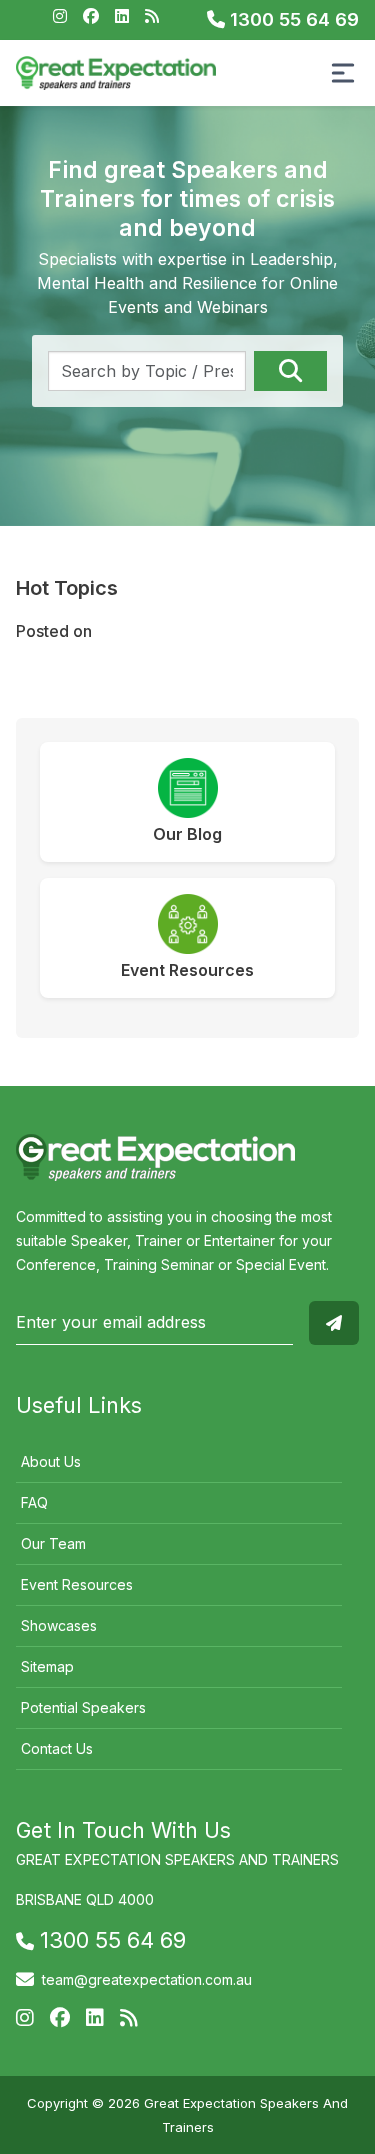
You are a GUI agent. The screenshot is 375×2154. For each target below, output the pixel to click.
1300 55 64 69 (292, 19)
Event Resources (77, 1584)
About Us (51, 1461)
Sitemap (47, 1666)
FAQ (34, 1502)
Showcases (59, 1625)
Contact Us (57, 1748)
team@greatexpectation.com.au (147, 1979)
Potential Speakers (83, 1707)
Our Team (53, 1543)
